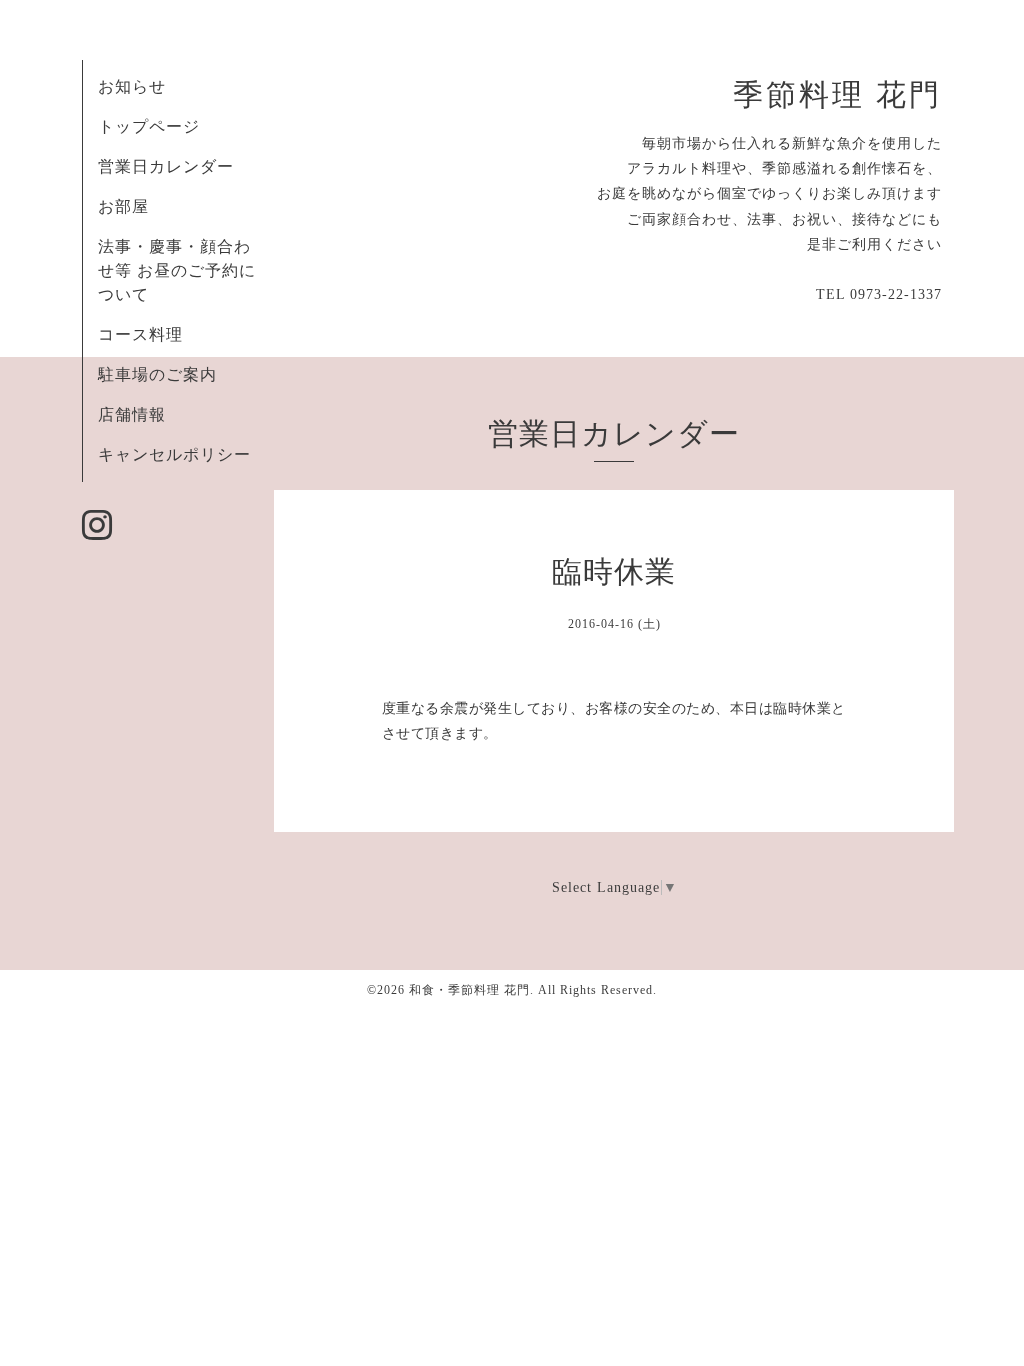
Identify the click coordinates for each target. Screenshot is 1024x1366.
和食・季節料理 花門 (469, 990)
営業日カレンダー (166, 166)
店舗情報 (132, 414)
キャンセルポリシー (174, 454)
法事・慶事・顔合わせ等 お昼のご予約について (177, 270)
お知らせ (132, 86)
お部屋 (123, 206)
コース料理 (140, 334)
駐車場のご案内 (157, 374)
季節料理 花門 (837, 95)
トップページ (149, 126)
